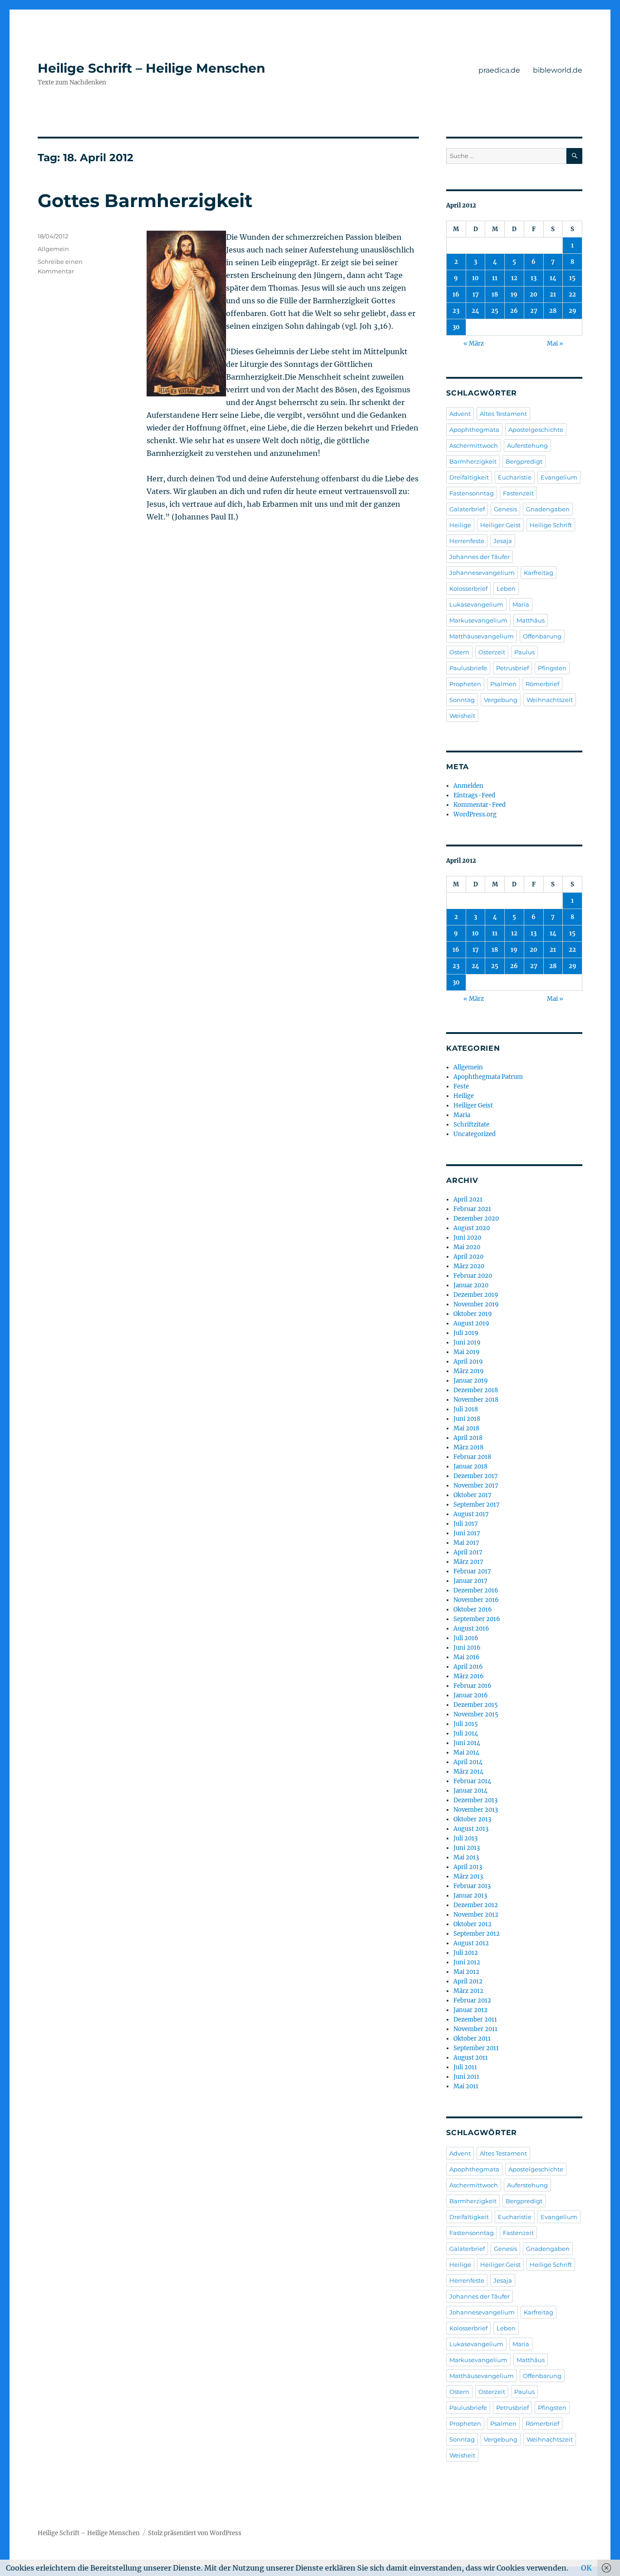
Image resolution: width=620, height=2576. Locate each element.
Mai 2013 (466, 1857)
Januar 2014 (470, 1791)
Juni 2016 (467, 1648)
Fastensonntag (472, 493)
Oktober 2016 (473, 1609)
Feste (461, 1086)
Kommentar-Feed (480, 805)
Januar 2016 (471, 1695)
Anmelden (468, 786)
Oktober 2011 (472, 2039)
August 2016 (471, 1629)
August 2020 (472, 1228)
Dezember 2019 (476, 1295)
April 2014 (468, 1762)
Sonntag (462, 700)
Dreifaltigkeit (469, 477)
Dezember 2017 (476, 1476)
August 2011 (471, 2058)
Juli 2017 (466, 1524)
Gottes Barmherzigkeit (145, 200)
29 (573, 311)
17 (476, 294)
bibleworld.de (558, 70)
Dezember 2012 (476, 1905)
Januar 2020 (471, 1285)
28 (553, 311)
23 (456, 311)
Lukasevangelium (476, 604)
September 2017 (477, 1505)
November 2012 (476, 1915)
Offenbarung (542, 636)
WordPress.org (475, 814)
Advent (460, 414)
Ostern (459, 652)
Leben (506, 588)
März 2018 (468, 1447)
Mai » (555, 344)
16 (456, 294)
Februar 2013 (472, 1886)
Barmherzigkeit (473, 461)
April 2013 (468, 1867)
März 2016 (469, 1676)
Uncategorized (475, 1134)
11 (495, 278)
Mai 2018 (466, 1428)
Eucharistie (515, 477)
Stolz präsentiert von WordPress (195, 2533)
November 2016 (476, 1600)
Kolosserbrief (468, 588)
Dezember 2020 (476, 1219)
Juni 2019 (467, 1342)
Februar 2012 (472, 2000)
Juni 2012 (467, 1962)
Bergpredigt (524, 461)
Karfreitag (539, 573)
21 (553, 294)
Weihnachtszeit (550, 700)
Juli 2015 (466, 1724)
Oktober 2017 (472, 1495)
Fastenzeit (518, 493)
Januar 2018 (470, 1466)
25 (495, 311)
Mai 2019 (467, 1352)
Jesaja (503, 541)
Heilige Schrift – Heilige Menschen (151, 68)
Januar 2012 (470, 2010)
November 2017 (476, 1486)
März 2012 (468, 1991)
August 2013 (471, 1829)
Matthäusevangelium (482, 636)
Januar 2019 (471, 1381)
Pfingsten (552, 668)
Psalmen (503, 684)
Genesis (505, 509)
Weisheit (462, 716)
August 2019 (471, 1323)
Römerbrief (542, 684)
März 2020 (469, 1266)
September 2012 (477, 1934)
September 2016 (477, 1619)
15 (572, 278)
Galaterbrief (467, 509)
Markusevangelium (478, 620)
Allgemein (53, 249)
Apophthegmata (474, 430)
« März (474, 344)
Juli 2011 (465, 2067)
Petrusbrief (512, 668)
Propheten (465, 684)
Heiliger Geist (500, 525)
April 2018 (468, 1438)
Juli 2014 (466, 1733)
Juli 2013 (465, 1838)
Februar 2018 (472, 1457)
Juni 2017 (467, 1533)
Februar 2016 (472, 1686)
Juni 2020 (467, 1238)
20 (534, 294)
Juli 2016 (466, 1638)
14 (553, 278)
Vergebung (501, 700)
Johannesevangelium (482, 573)
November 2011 (475, 2029)
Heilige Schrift (551, 525)
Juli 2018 (466, 1409)
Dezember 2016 (476, 1590)
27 (534, 311)
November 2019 (476, 1304)
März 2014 (468, 1772)
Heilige (460, 525)
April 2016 (468, 1667)
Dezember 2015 (476, 1705)
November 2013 (476, 1810)
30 (456, 327)
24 (475, 311)
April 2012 (468, 1981)
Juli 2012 (466, 1953)
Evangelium (559, 477)
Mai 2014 (466, 1753)
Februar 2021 (472, 1209)
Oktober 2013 (472, 1819)
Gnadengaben (548, 509)
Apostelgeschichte (536, 430)
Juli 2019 (466, 1333)
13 (534, 278)
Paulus (524, 652)
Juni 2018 (467, 1419)
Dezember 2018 (476, 1390)
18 (495, 294)
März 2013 (468, 1876)
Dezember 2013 (475, 1800)
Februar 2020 (473, 1276)
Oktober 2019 (473, 1314)
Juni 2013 (467, 1848)
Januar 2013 (470, 1896)
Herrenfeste (467, 541)
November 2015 (476, 1714)
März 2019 (469, 1371)
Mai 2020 (467, 1247)
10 (475, 278)
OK (586, 2568)
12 (514, 278)
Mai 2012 (466, 1972)
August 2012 (471, 1943)
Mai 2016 (467, 1657)
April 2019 (468, 1362)
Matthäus (531, 620)
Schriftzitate (471, 1125)
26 (514, 311)
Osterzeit (492, 652)
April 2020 (468, 1257)
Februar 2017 (472, 1571)
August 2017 (471, 1514)
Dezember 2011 (475, 2020)
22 (572, 294)
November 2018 (476, 1400)
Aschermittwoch (474, 445)
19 (514, 294)
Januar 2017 (470, 1581)
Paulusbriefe (468, 668)
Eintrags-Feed (474, 795)
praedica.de (499, 70)
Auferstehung (527, 445)
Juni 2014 (467, 1743)
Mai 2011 (466, 2086)
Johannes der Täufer (480, 557)
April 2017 (468, 1552)
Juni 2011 (466, 2077)
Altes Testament (503, 414)
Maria (521, 604)
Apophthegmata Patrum (488, 1077)
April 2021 (468, 1199)
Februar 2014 (472, 1781)
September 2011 (476, 2048)
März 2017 (468, 1562)
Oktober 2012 (472, 1924)
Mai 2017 (466, 1543)
